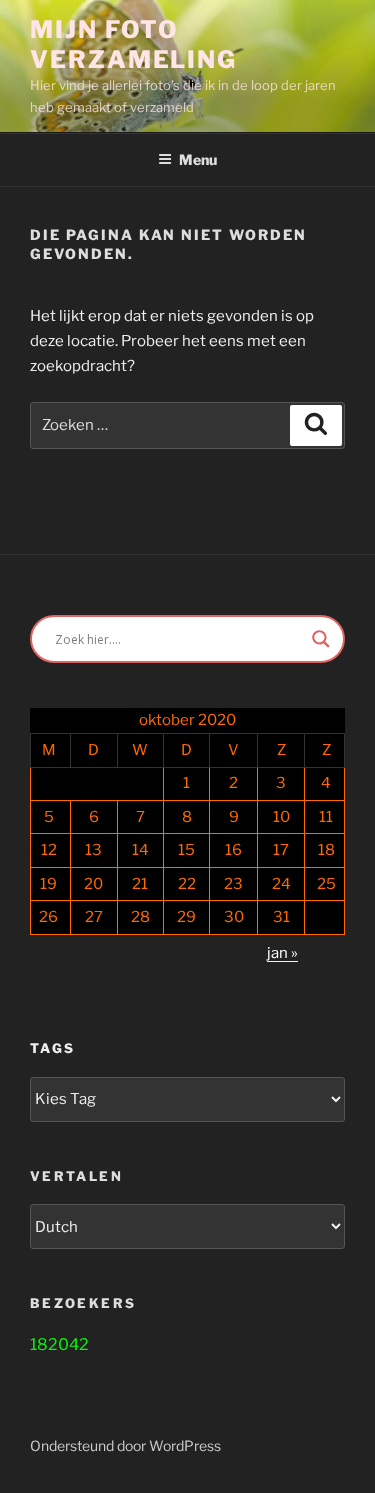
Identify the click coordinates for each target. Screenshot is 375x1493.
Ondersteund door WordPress (125, 1445)
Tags (52, 1048)
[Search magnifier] (321, 639)
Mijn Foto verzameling (133, 44)
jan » (282, 953)
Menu (198, 159)
